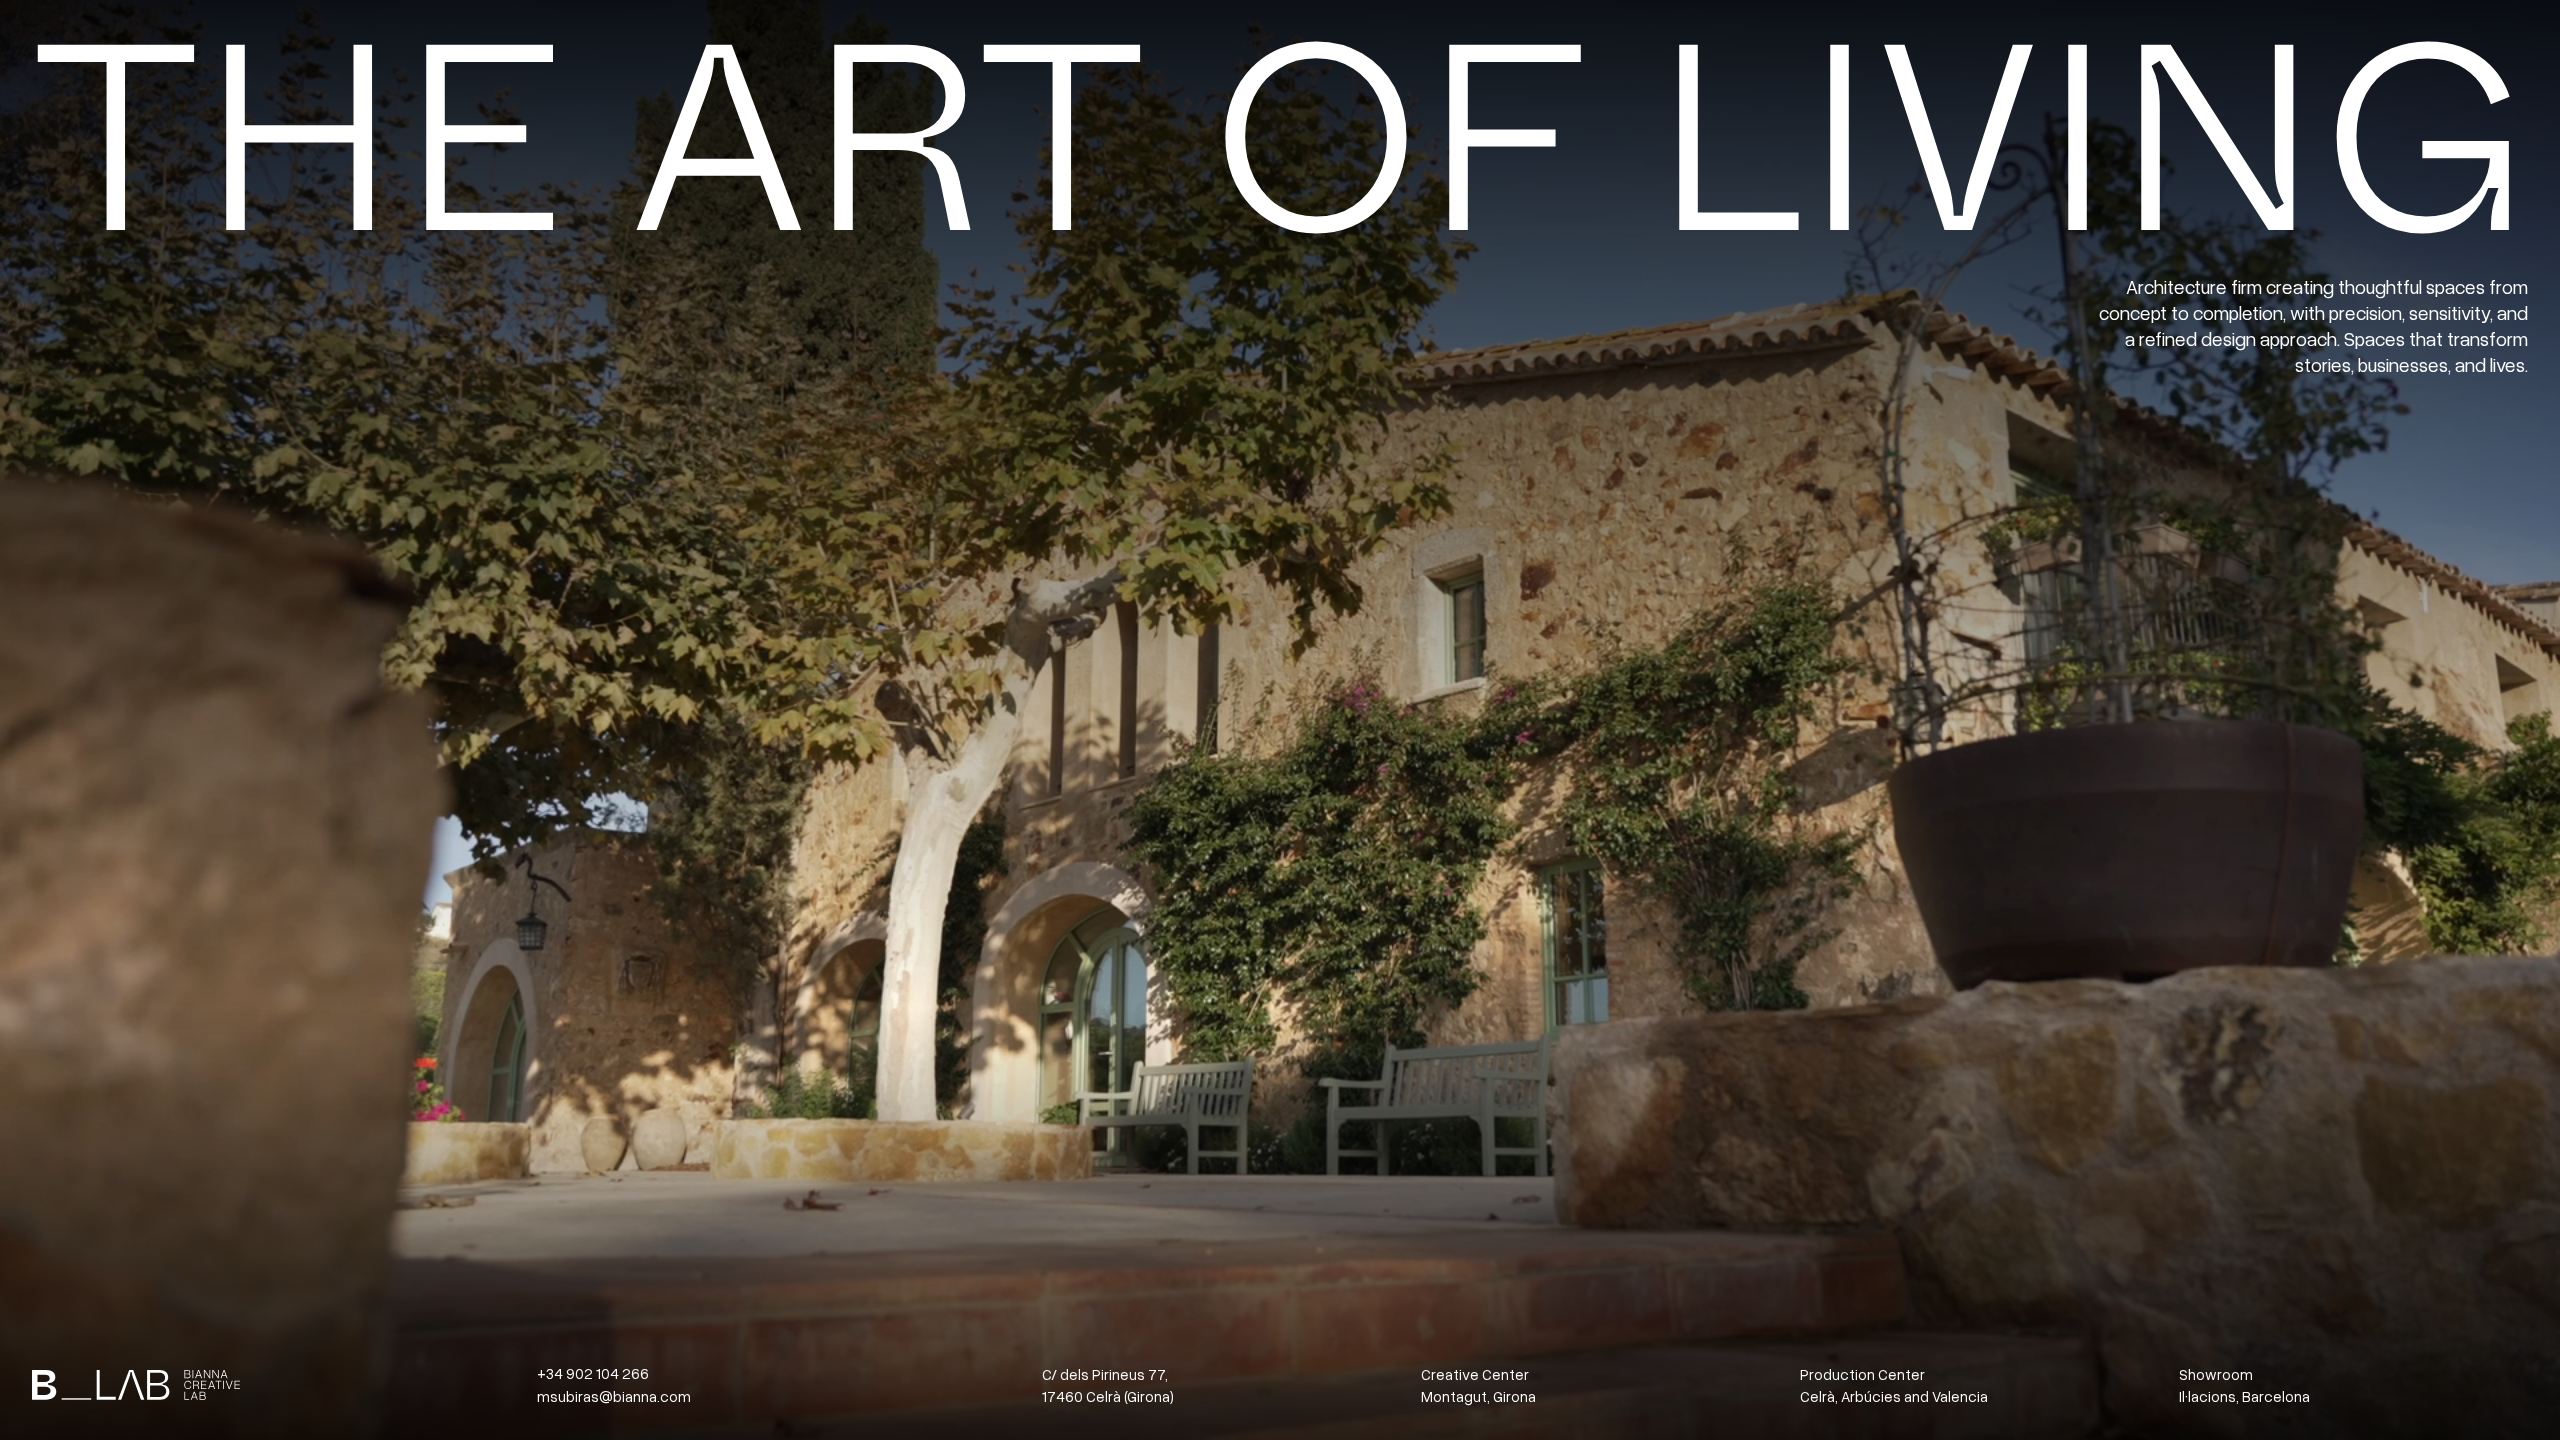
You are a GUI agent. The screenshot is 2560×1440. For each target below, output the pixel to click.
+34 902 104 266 (593, 1373)
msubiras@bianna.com (614, 1396)
